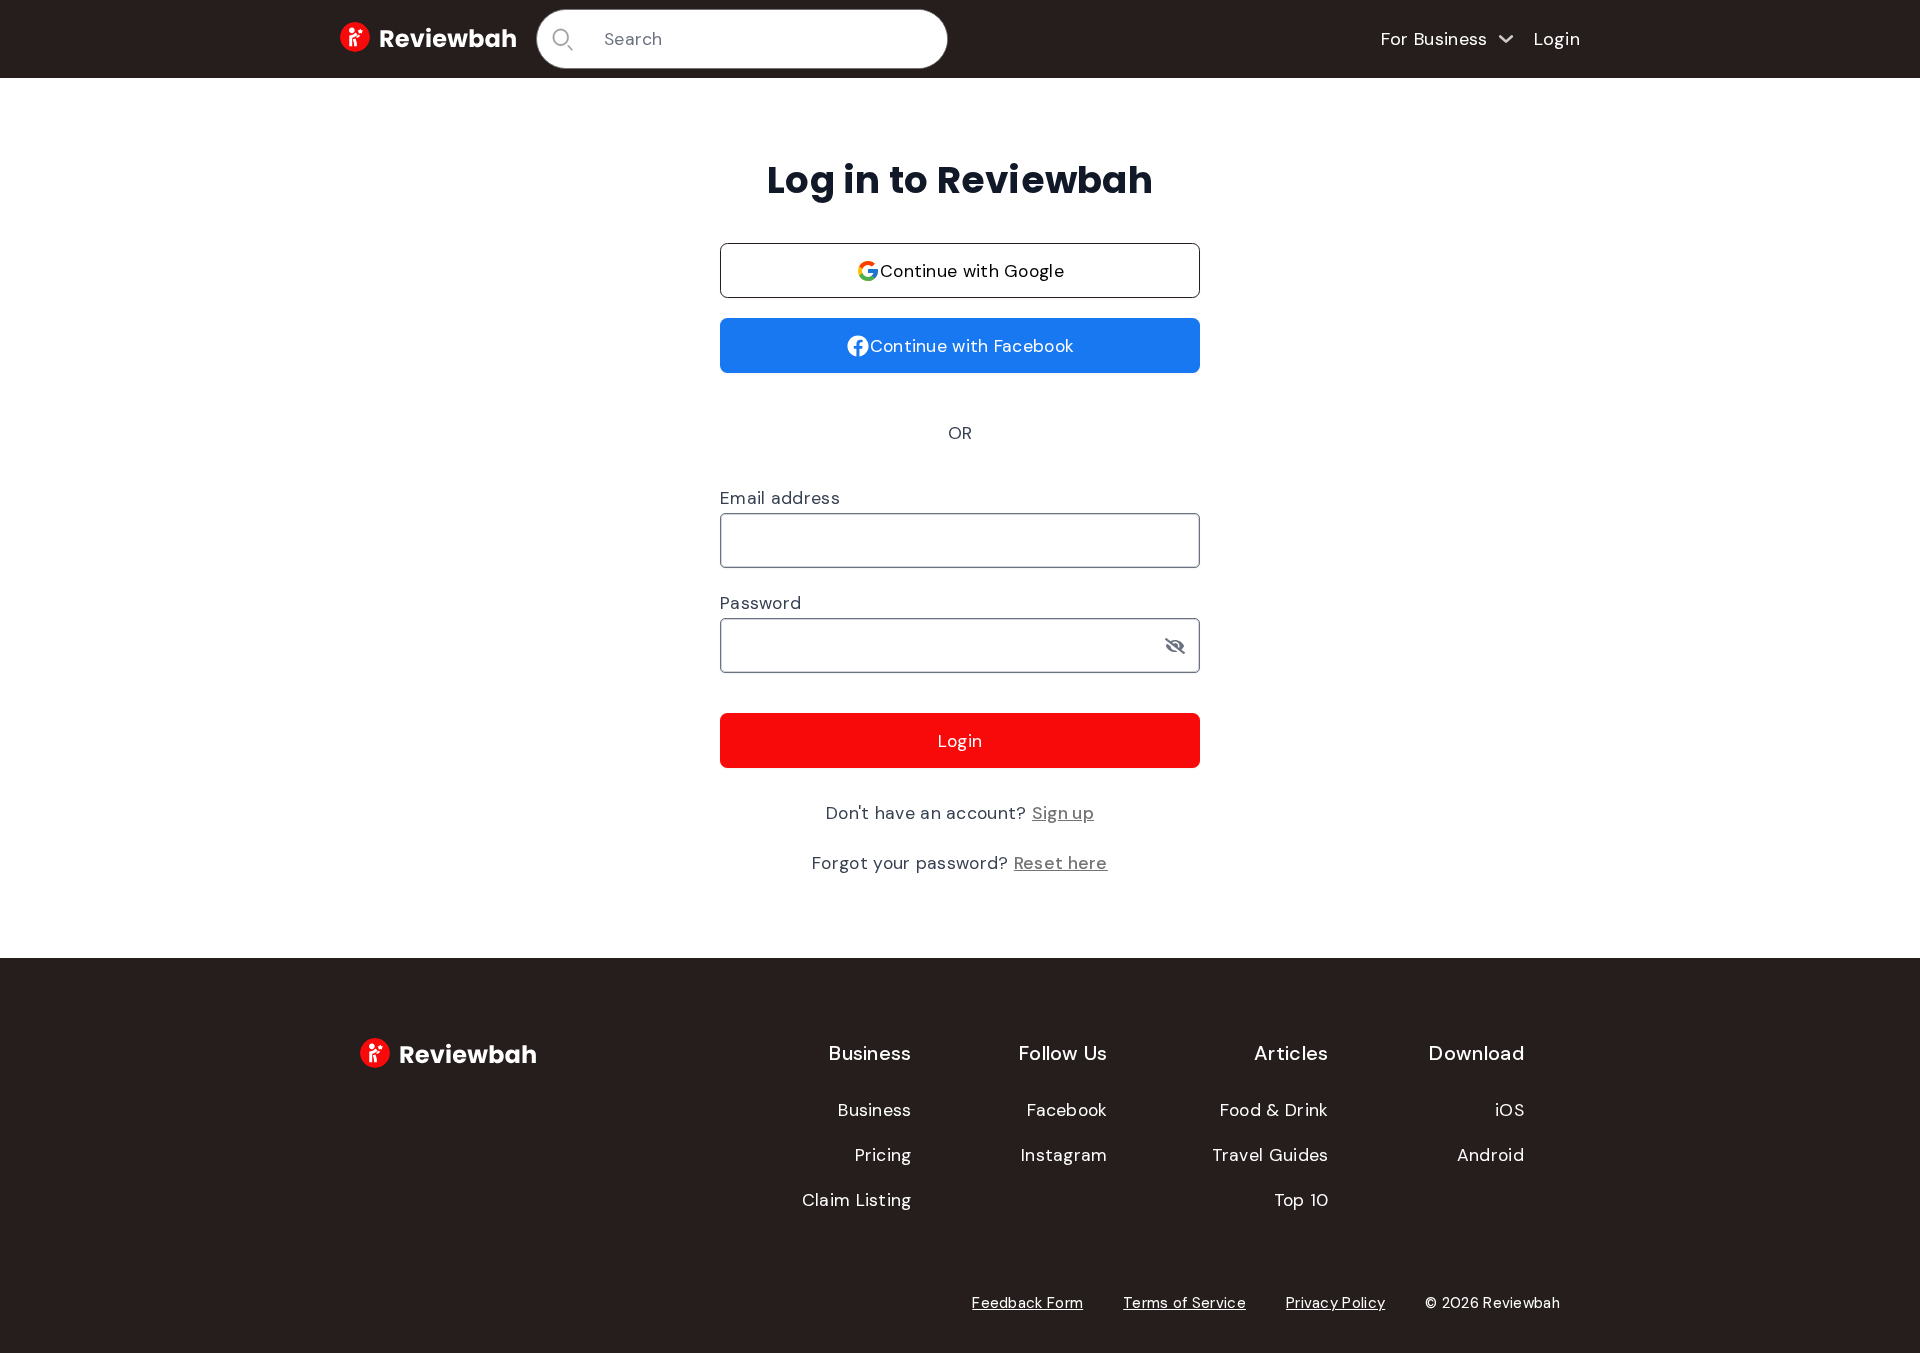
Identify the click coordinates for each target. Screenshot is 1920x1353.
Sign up (1063, 813)
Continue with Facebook (972, 346)
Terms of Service (1184, 1303)
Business (874, 1110)
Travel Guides (1270, 1155)
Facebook (1067, 1110)
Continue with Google (972, 271)
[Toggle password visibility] (1182, 645)
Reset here (1061, 863)
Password (760, 603)
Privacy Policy (1335, 1303)
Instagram (1064, 1155)
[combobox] (768, 39)
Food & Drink (1274, 1110)
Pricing (883, 1155)
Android (1490, 1155)
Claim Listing (857, 1200)
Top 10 (1301, 1200)
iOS (1509, 1110)
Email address (780, 498)
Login (1557, 39)
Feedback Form (1027, 1303)
